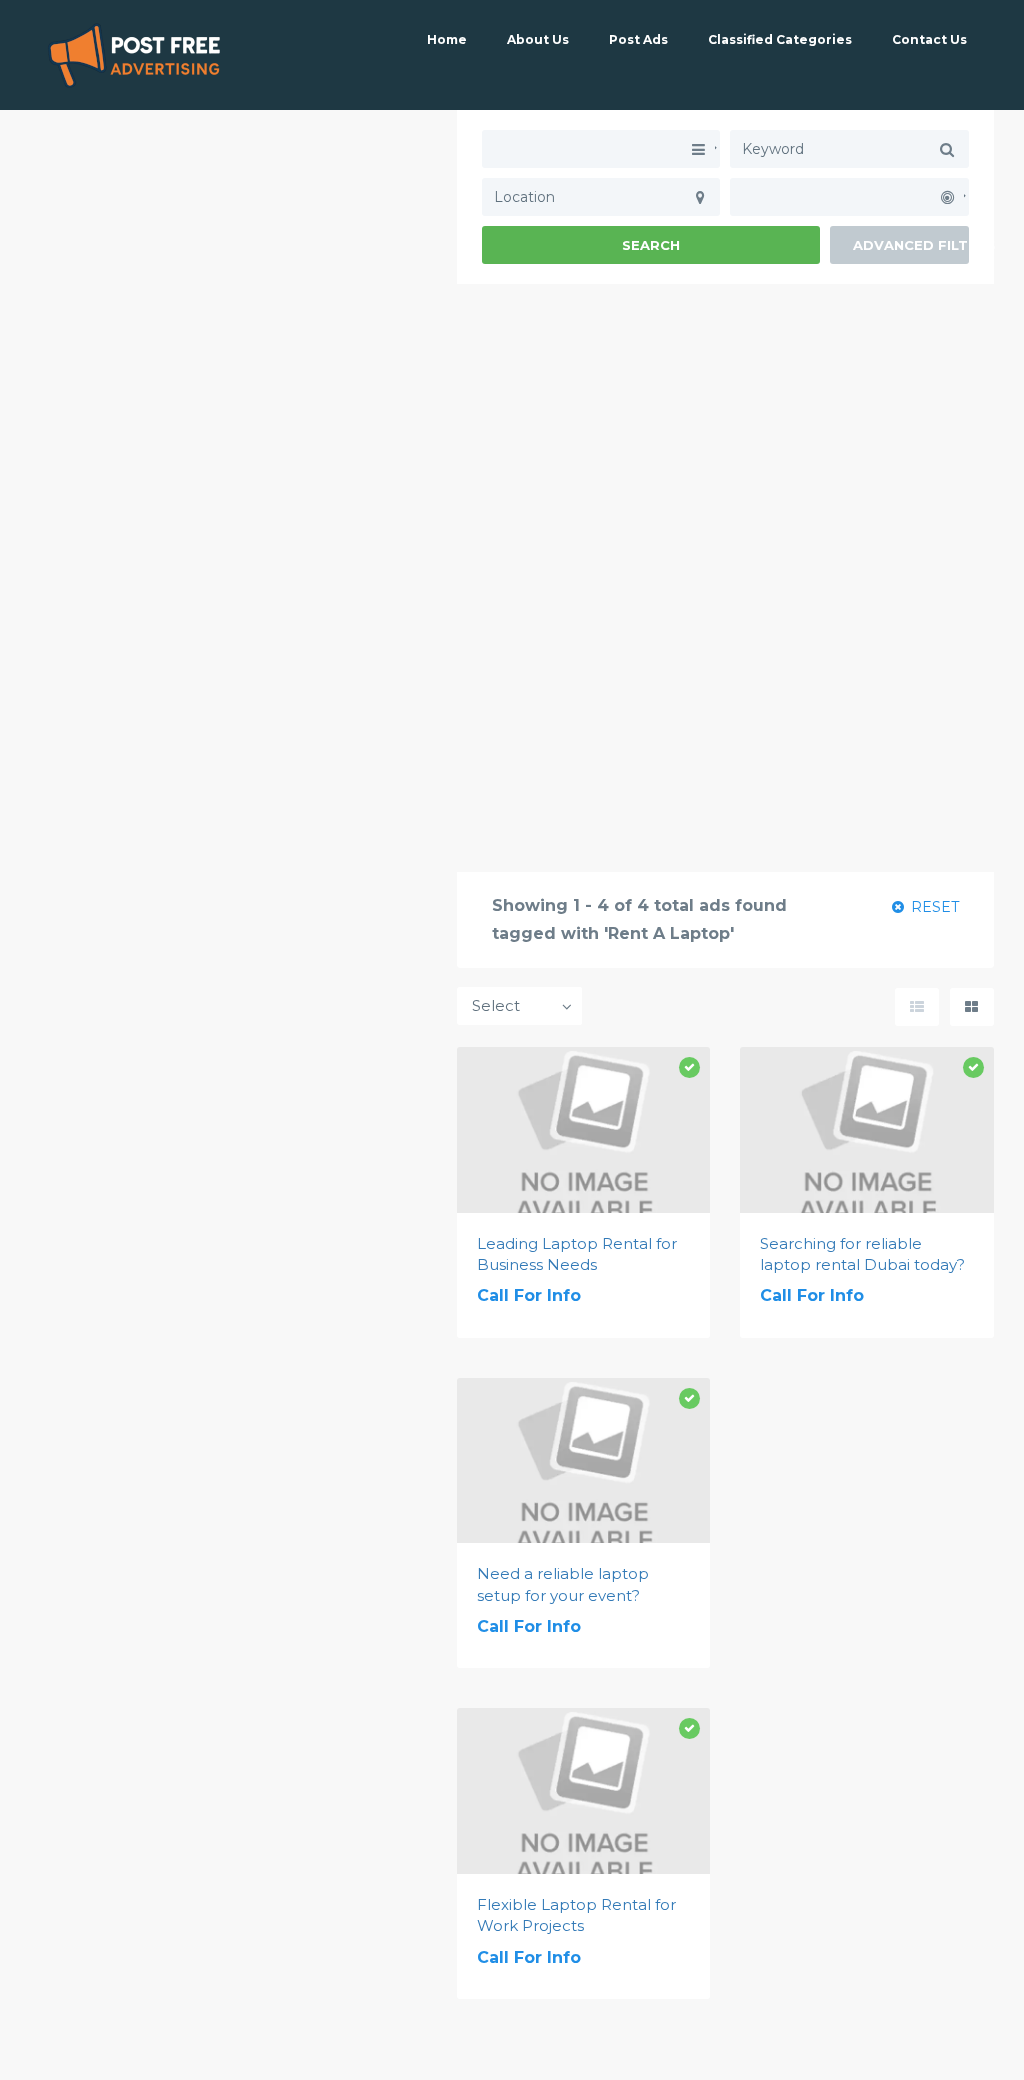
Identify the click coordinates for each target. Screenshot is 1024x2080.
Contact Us (929, 39)
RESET (933, 907)
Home (447, 39)
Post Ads (638, 39)
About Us (538, 39)
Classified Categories (780, 39)
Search (651, 245)
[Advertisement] (725, 424)
